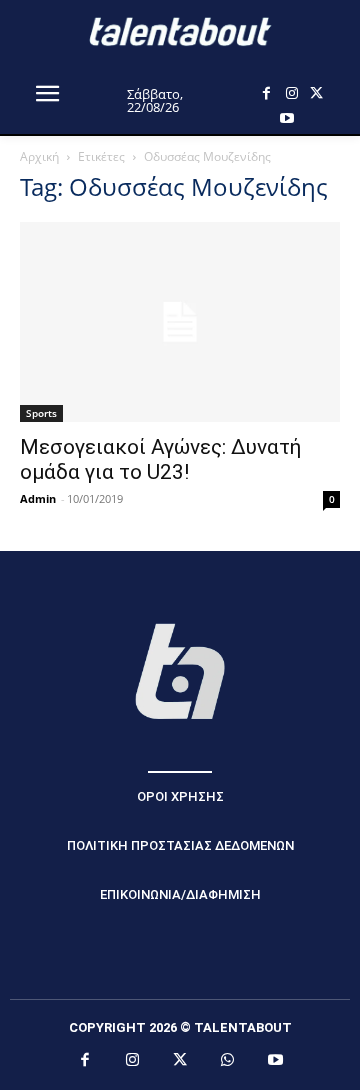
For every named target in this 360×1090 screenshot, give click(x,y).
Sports (41, 413)
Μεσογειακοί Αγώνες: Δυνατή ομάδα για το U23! (160, 459)
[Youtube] (286, 118)
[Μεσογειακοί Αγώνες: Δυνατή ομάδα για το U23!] (180, 322)
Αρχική (39, 156)
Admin (38, 498)
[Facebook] (266, 93)
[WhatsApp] (228, 1061)
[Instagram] (291, 93)
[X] (316, 93)
